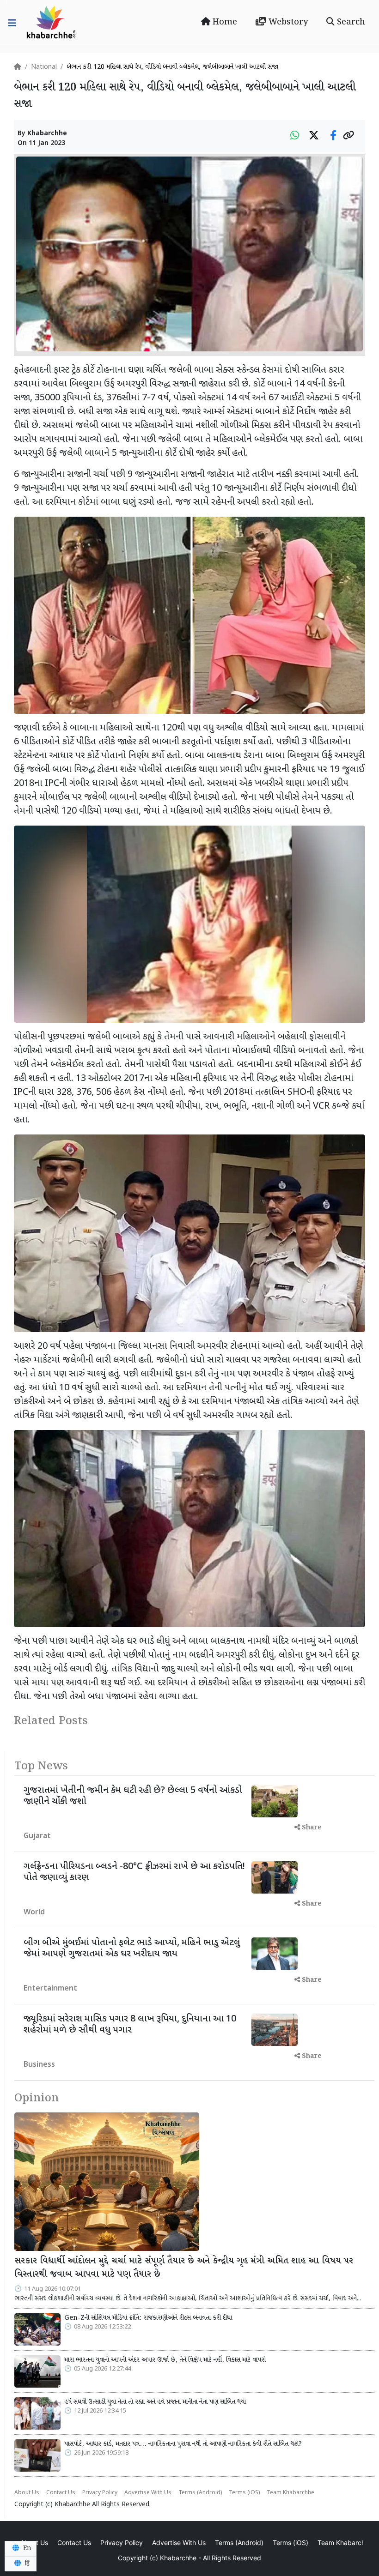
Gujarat (37, 1837)
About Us (27, 2493)
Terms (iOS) (244, 2493)
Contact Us (61, 2493)
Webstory (287, 22)
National (44, 67)
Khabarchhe (47, 134)
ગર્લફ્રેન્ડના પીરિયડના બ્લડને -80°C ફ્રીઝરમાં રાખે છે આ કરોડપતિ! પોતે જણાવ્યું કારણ (134, 1872)
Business (39, 2065)
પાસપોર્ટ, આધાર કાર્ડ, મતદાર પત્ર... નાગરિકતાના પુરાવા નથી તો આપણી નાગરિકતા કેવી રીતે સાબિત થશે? (183, 2444)
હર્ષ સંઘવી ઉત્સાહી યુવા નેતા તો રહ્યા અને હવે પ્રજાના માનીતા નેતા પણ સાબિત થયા (155, 2402)
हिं (26, 2564)
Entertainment (50, 1989)
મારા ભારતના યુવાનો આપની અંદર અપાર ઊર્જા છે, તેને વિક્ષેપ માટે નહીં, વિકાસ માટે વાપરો (165, 2360)
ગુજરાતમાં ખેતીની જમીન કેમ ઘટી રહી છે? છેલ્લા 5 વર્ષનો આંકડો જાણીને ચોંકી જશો (133, 1796)
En (26, 2548)
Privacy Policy (100, 2493)
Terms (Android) (200, 2493)
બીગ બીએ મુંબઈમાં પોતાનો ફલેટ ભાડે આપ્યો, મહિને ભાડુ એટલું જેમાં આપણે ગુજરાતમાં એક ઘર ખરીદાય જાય (132, 1949)
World (34, 1913)
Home (224, 22)
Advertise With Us (148, 2493)
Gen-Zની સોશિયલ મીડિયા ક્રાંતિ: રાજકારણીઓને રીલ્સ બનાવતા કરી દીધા (148, 2318)
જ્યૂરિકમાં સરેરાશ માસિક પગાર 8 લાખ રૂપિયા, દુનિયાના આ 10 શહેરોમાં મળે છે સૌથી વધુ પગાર (130, 2025)
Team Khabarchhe (290, 2493)
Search (350, 22)
